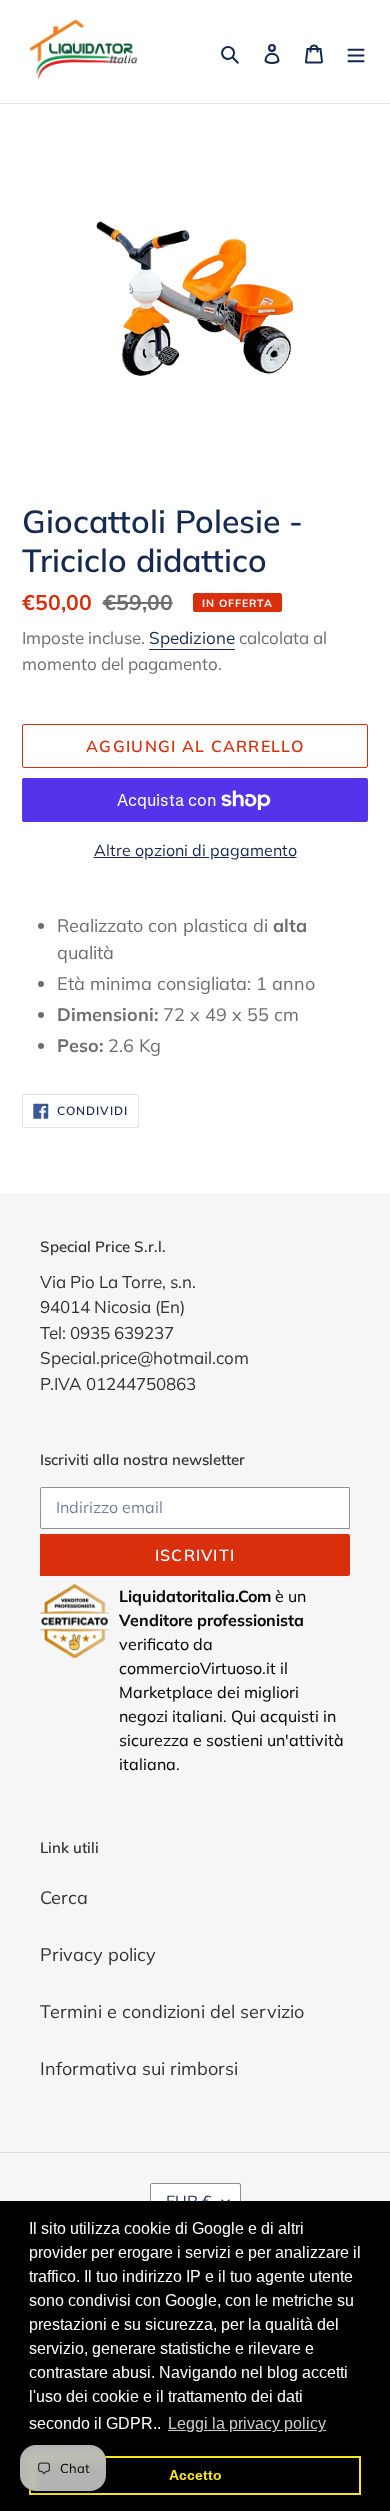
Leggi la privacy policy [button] (247, 2423)
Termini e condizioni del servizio (172, 2011)
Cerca (64, 1897)
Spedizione (192, 637)
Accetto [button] (195, 2475)
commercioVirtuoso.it (197, 1668)
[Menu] (356, 51)
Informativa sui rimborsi (139, 2068)
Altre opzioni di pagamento (195, 850)
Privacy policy (98, 1954)
